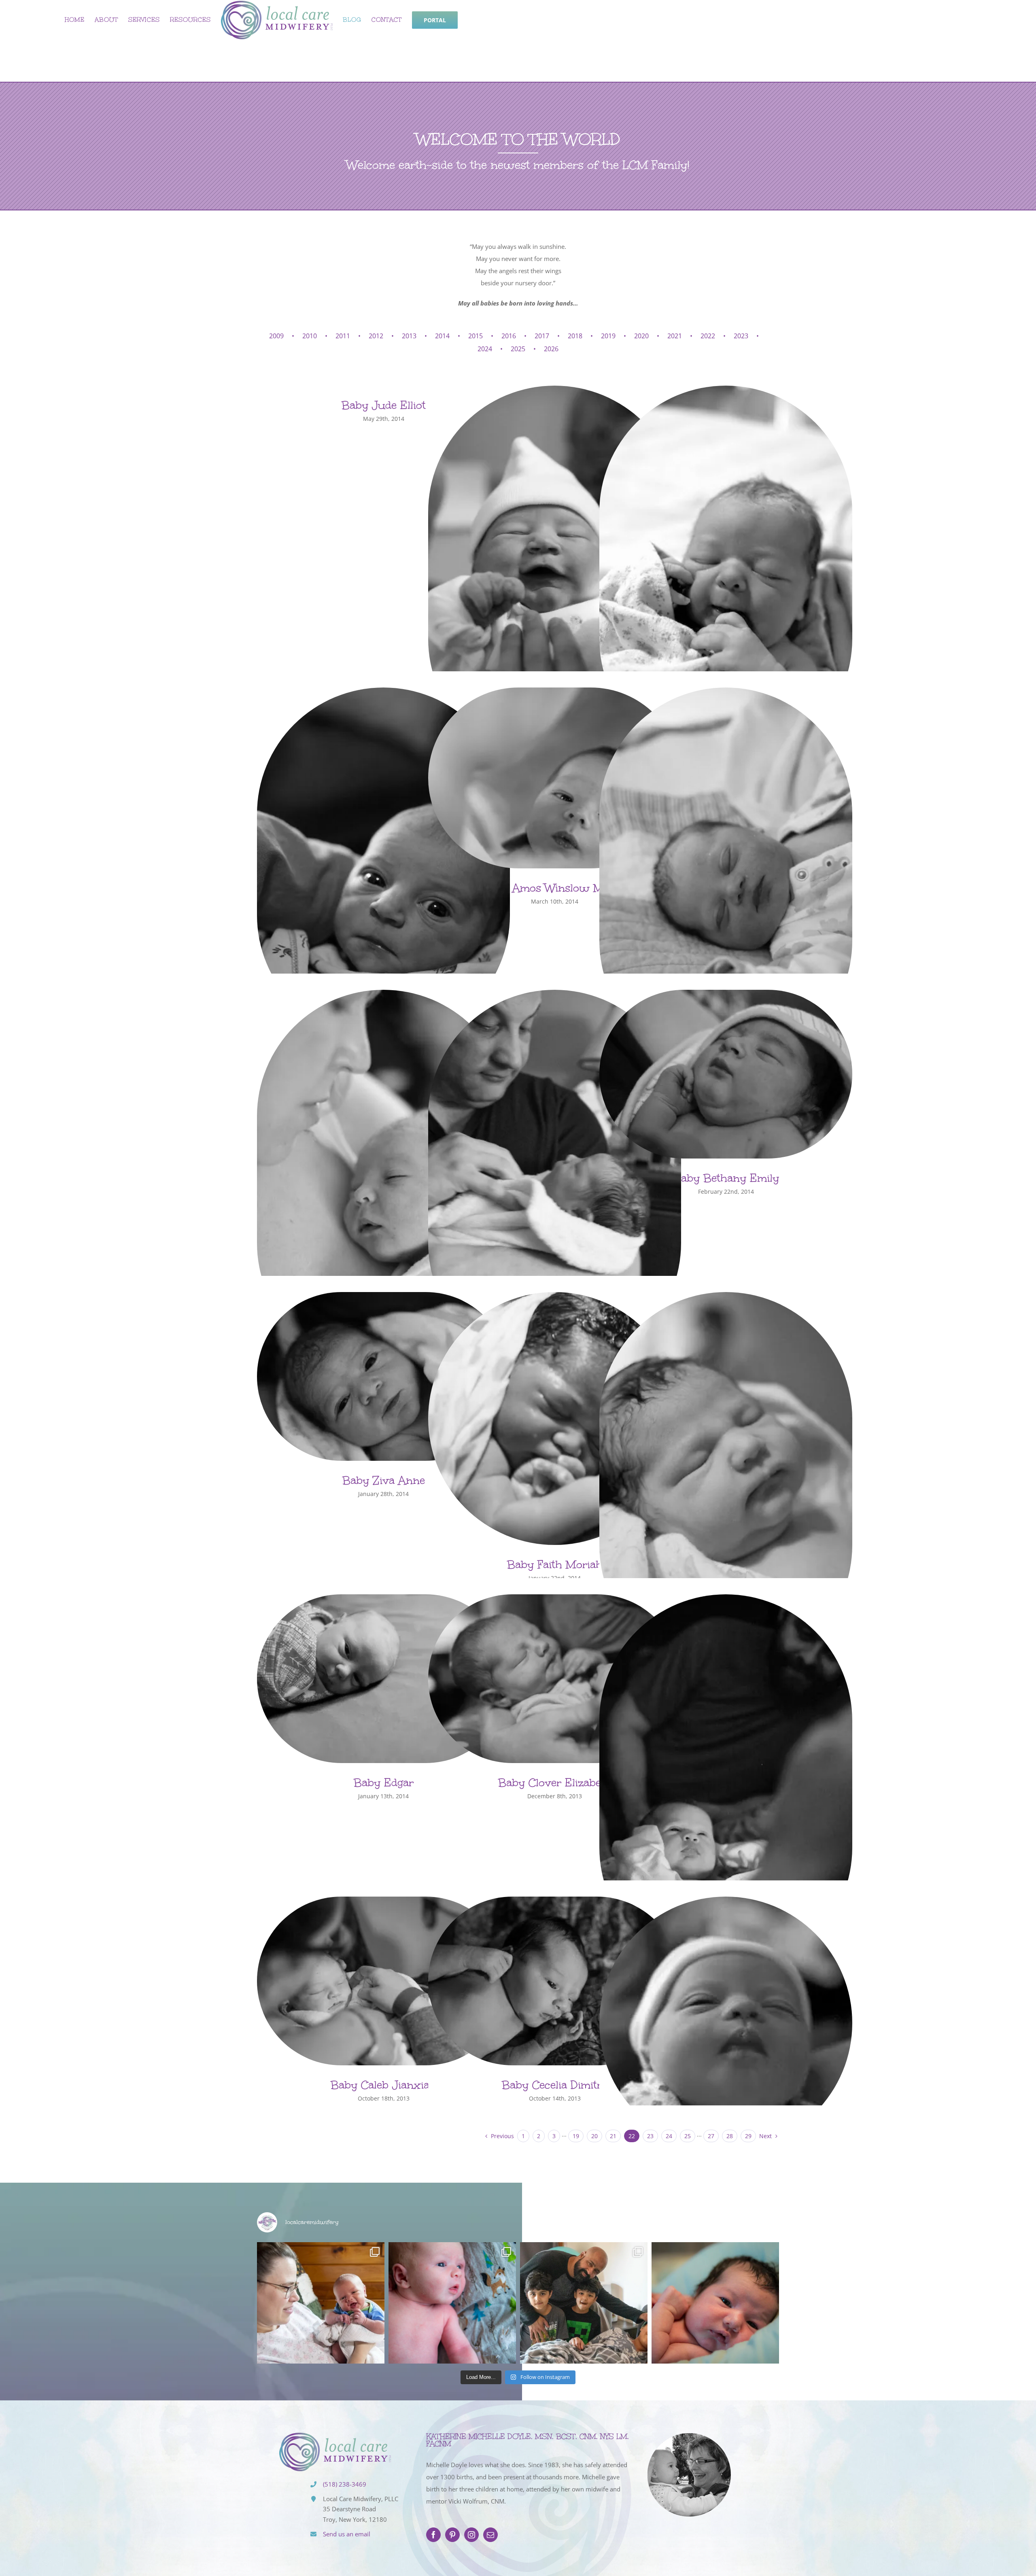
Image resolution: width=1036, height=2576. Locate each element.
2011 (343, 336)
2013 (409, 336)
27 (711, 2136)
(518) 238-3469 (345, 2484)
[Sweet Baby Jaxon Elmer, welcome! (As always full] (321, 2303)
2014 (442, 336)
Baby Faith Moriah (555, 1564)
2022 (708, 336)
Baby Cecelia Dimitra (555, 2085)
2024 (485, 349)
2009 (276, 336)
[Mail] (490, 2535)
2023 (741, 336)
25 (688, 2136)
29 (748, 2136)
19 (576, 2136)
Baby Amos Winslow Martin (555, 888)
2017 (542, 336)
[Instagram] (471, 2535)
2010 (310, 336)
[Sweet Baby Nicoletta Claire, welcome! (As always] (715, 2303)
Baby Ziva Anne (384, 1480)
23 (650, 2136)
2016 (509, 336)
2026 (551, 349)
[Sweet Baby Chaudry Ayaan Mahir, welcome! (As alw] (584, 2303)
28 (730, 2136)
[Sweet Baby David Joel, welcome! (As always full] (452, 2303)
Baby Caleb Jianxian (383, 2085)
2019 (608, 336)
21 (613, 2136)
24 (669, 2136)
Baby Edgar (384, 1782)
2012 (376, 336)
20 (594, 2136)
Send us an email (347, 2534)
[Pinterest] (452, 2535)
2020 (641, 336)
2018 (575, 336)
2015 (476, 336)
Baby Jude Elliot (384, 405)
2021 (675, 336)
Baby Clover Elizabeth (555, 1782)
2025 (518, 349)
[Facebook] (433, 2535)
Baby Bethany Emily (726, 1178)
